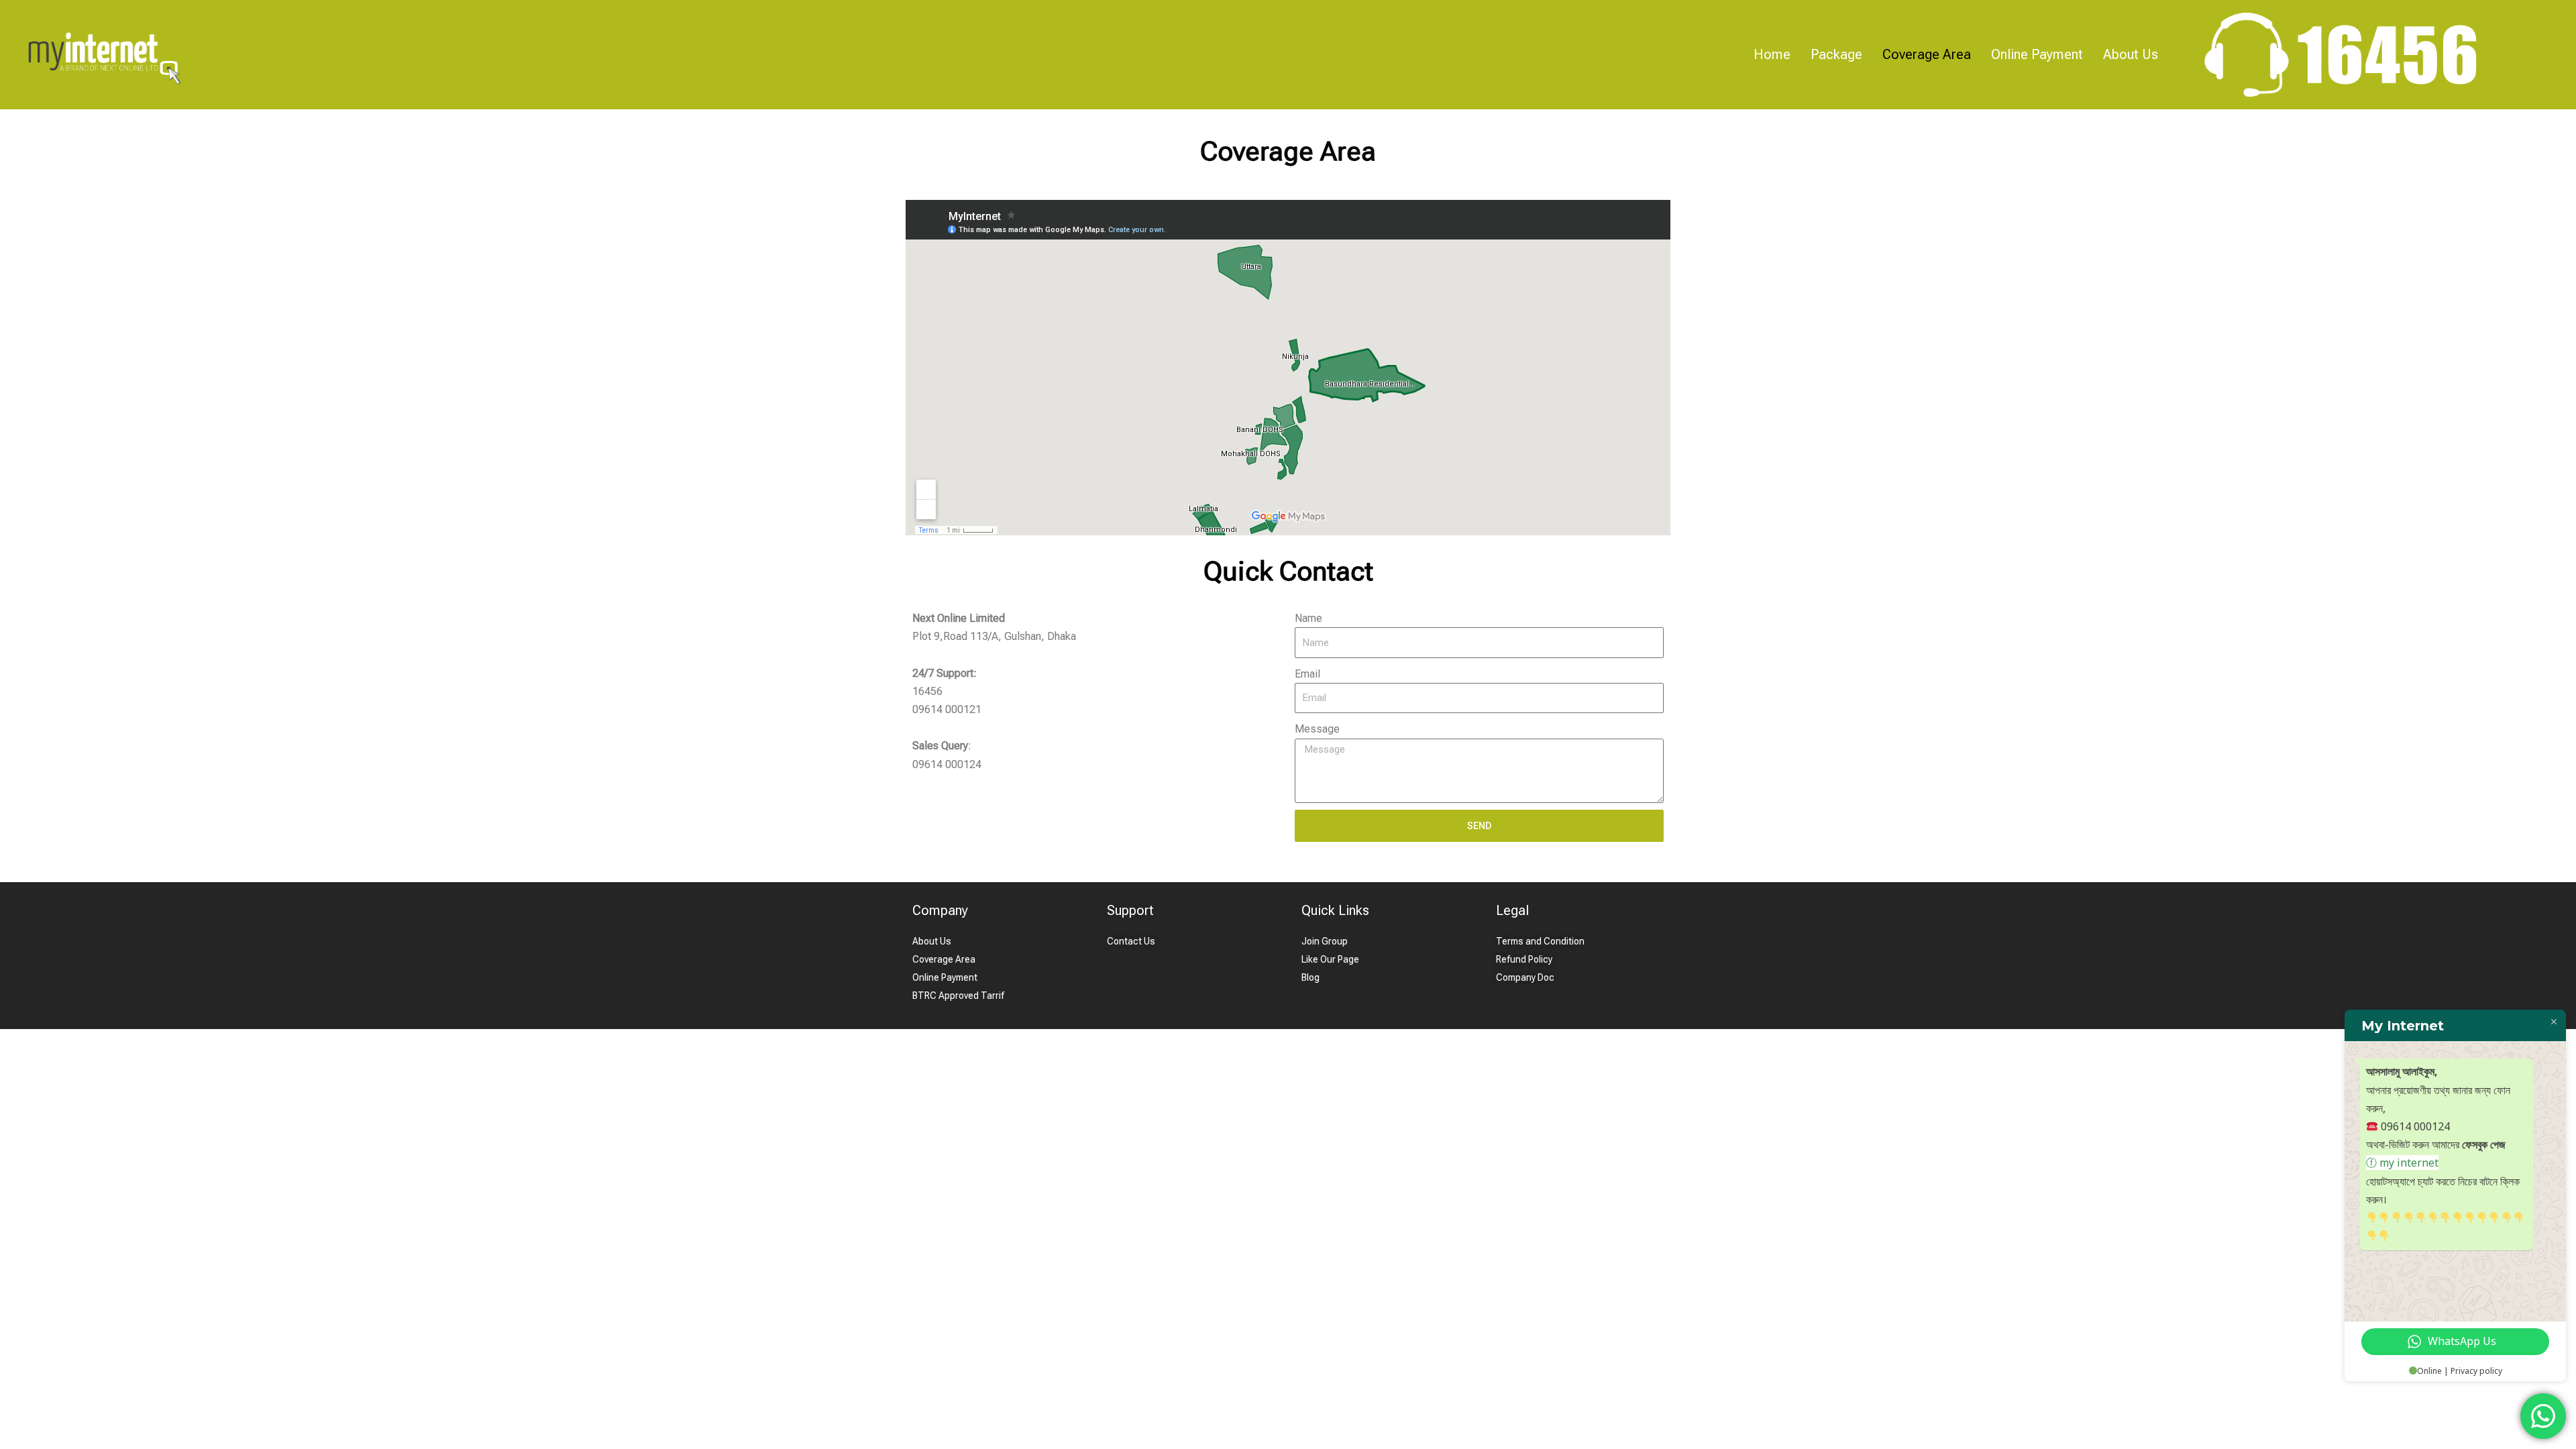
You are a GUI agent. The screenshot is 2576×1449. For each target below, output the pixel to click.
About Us (2131, 54)
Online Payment (2037, 54)
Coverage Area (1927, 54)
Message (1317, 729)
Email (1307, 674)
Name (1308, 618)
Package (1836, 54)
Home (1772, 54)
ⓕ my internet (2402, 1163)
